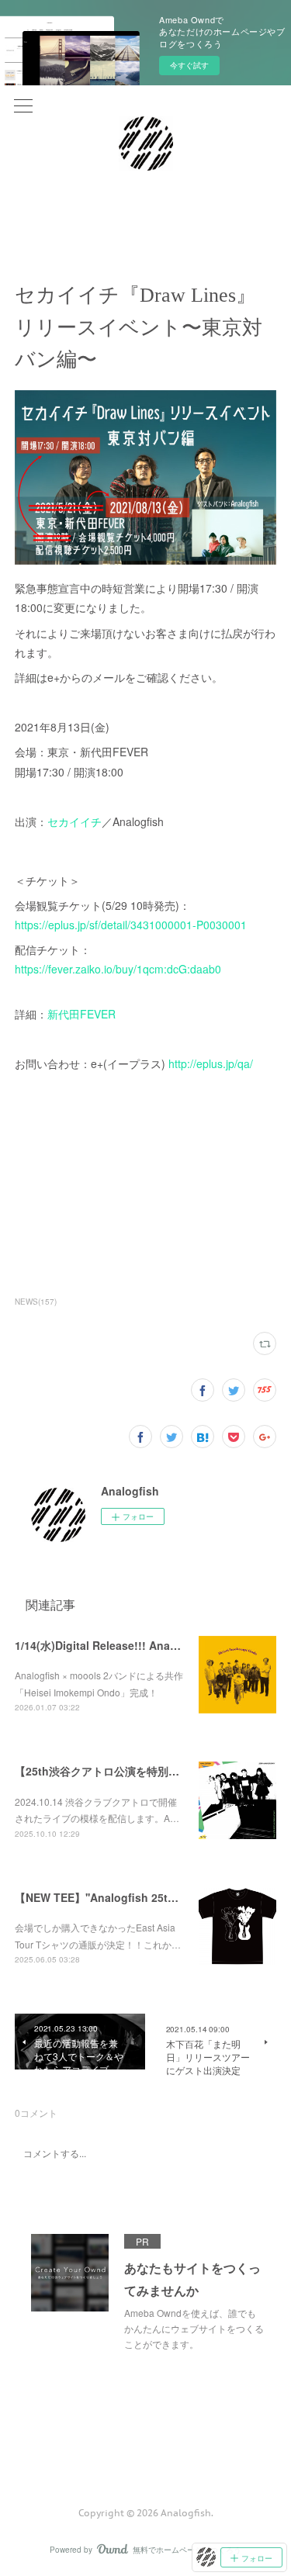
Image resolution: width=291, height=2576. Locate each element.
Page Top (145, 2450)
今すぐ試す (189, 65)
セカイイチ (74, 821)
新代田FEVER (81, 1014)
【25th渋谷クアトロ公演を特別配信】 (108, 1771)
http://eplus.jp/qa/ (211, 1063)
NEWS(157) (36, 1302)
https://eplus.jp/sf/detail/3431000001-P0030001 (131, 925)
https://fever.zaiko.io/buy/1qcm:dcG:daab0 (118, 969)
